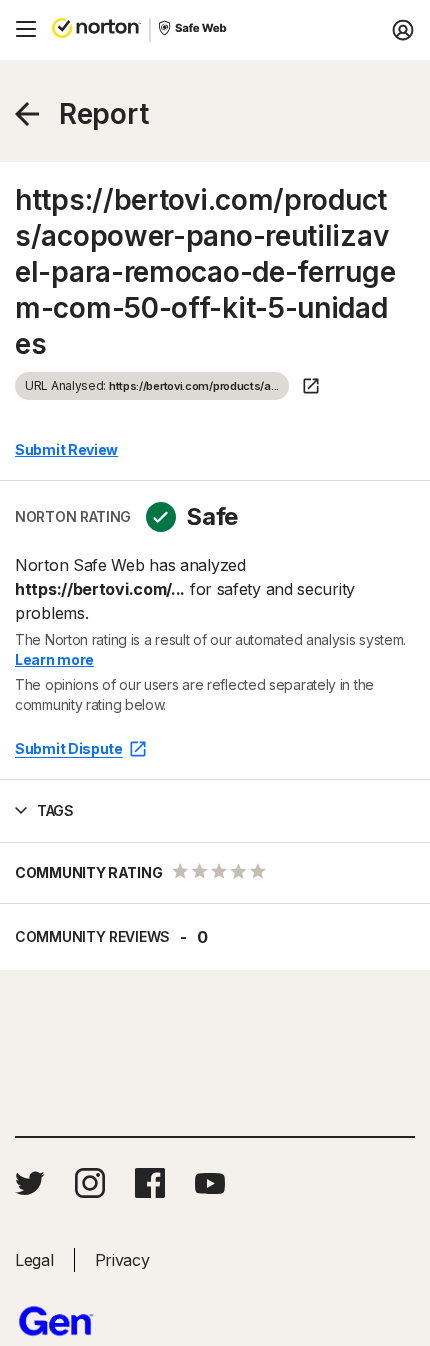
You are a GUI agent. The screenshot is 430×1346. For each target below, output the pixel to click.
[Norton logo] (96, 30)
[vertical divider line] (150, 30)
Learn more (54, 659)
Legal (34, 1260)
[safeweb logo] (194, 30)
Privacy (122, 1260)
